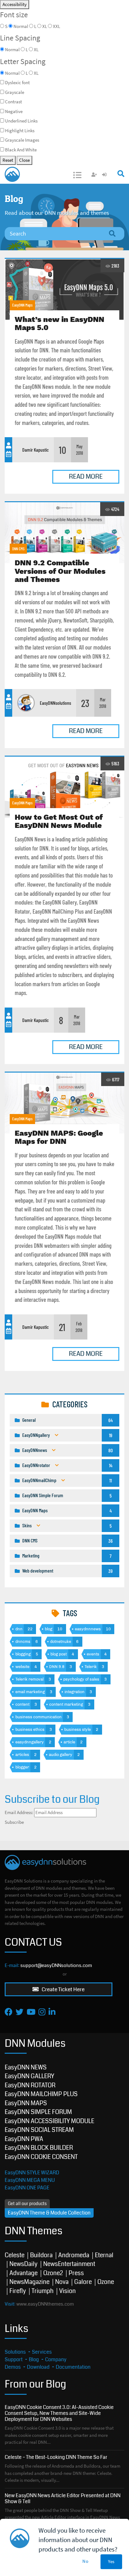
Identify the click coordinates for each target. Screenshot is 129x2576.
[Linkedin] (52, 2012)
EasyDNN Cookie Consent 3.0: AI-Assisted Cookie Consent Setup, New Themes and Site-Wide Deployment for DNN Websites (59, 2413)
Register (95, 175)
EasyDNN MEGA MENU (30, 2180)
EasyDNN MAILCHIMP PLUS (41, 2094)
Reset (8, 160)
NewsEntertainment (69, 2264)
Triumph (43, 2291)
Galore (83, 2282)
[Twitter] (20, 2012)
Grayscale (15, 92)
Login (105, 175)
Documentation (73, 2367)
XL (45, 26)
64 (111, 1420)
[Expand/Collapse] (57, 1435)
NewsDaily (23, 2264)
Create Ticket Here (63, 1989)
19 (111, 1435)
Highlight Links (20, 130)
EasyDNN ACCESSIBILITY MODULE (49, 2121)
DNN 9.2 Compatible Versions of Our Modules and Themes (64, 533)
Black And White (21, 150)
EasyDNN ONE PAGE (27, 2188)
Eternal (104, 2255)
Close (24, 160)
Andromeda (74, 2255)
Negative (14, 111)
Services (42, 2352)
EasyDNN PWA (24, 2139)
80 (111, 1450)
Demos (13, 2367)
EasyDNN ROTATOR (30, 2085)
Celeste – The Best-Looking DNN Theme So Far (56, 2457)
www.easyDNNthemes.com (45, 2304)
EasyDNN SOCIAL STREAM (39, 2130)
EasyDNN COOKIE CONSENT (41, 2157)
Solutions (15, 2352)
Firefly (18, 2291)
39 (111, 1571)
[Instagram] (42, 2012)
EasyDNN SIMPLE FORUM (38, 2112)
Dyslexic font (17, 82)
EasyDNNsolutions (55, 703)
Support (14, 2359)
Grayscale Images (22, 140)
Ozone (106, 2282)
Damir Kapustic (36, 450)
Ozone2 (53, 2273)
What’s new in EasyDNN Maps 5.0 (64, 289)
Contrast (13, 102)
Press (76, 2273)
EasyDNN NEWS (26, 2067)
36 (111, 1541)
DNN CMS (18, 549)
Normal (21, 26)
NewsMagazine (29, 2282)
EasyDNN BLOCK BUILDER (39, 2148)
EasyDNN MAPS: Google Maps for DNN (64, 1103)
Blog (34, 2359)
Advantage (23, 2273)
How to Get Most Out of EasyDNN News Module (64, 787)
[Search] (112, 234)
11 (111, 1480)
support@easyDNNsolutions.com (56, 1965)
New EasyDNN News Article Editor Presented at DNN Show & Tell (63, 2498)
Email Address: (19, 1812)
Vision (67, 2291)
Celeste (15, 2255)
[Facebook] (9, 2012)
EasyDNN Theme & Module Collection (49, 2213)
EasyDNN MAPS (26, 2103)
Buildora (41, 2255)
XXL (57, 26)
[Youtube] (31, 2012)
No (85, 2561)
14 (111, 1465)
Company (56, 2359)
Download (38, 2367)
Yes (111, 2561)
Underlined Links (21, 121)
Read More (86, 477)
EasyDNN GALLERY (29, 2076)
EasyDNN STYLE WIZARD (32, 2173)
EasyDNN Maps (22, 305)
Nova (62, 2282)
